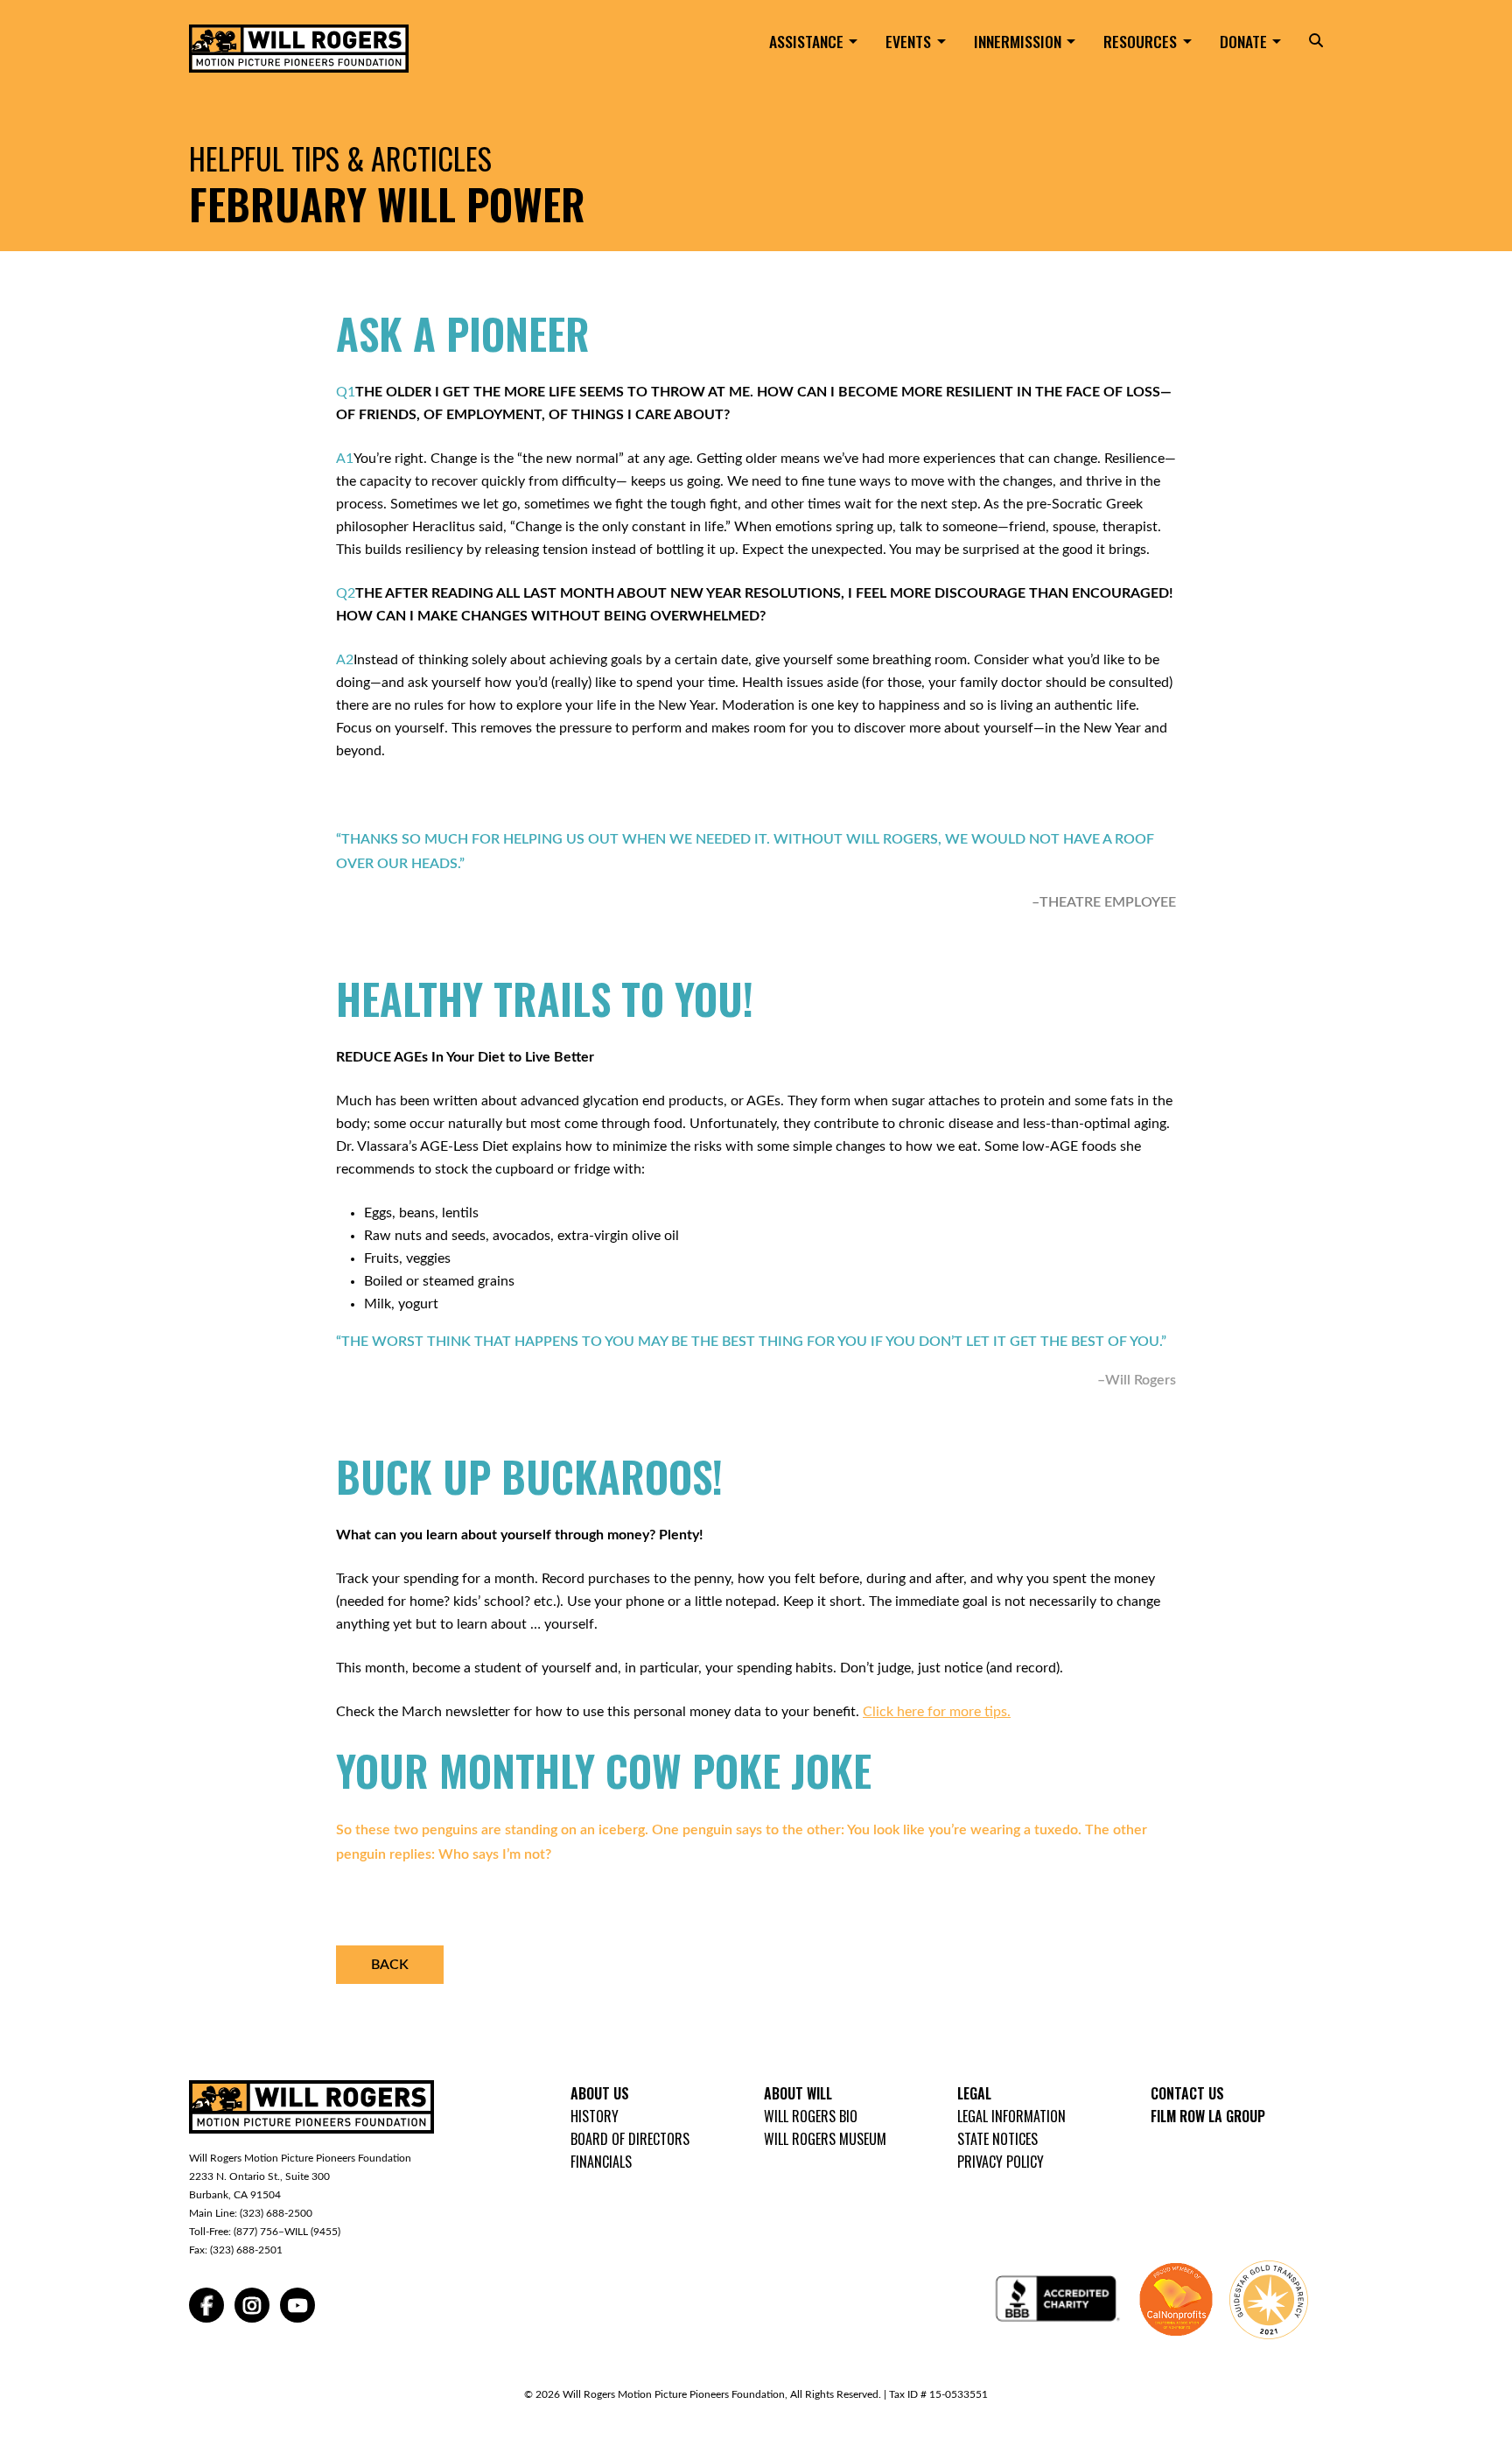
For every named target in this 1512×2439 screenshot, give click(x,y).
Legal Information (1011, 2116)
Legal (974, 2093)
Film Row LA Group (1208, 2116)
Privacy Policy (1001, 2162)
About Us (600, 2093)
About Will (798, 2093)
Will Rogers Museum (825, 2139)
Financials (601, 2162)
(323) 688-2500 (276, 2213)
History (595, 2116)
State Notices (997, 2139)
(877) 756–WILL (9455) (287, 2232)
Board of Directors (630, 2139)
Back (390, 1965)
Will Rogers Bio (811, 2116)
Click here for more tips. (937, 1712)
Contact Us (1187, 2093)
